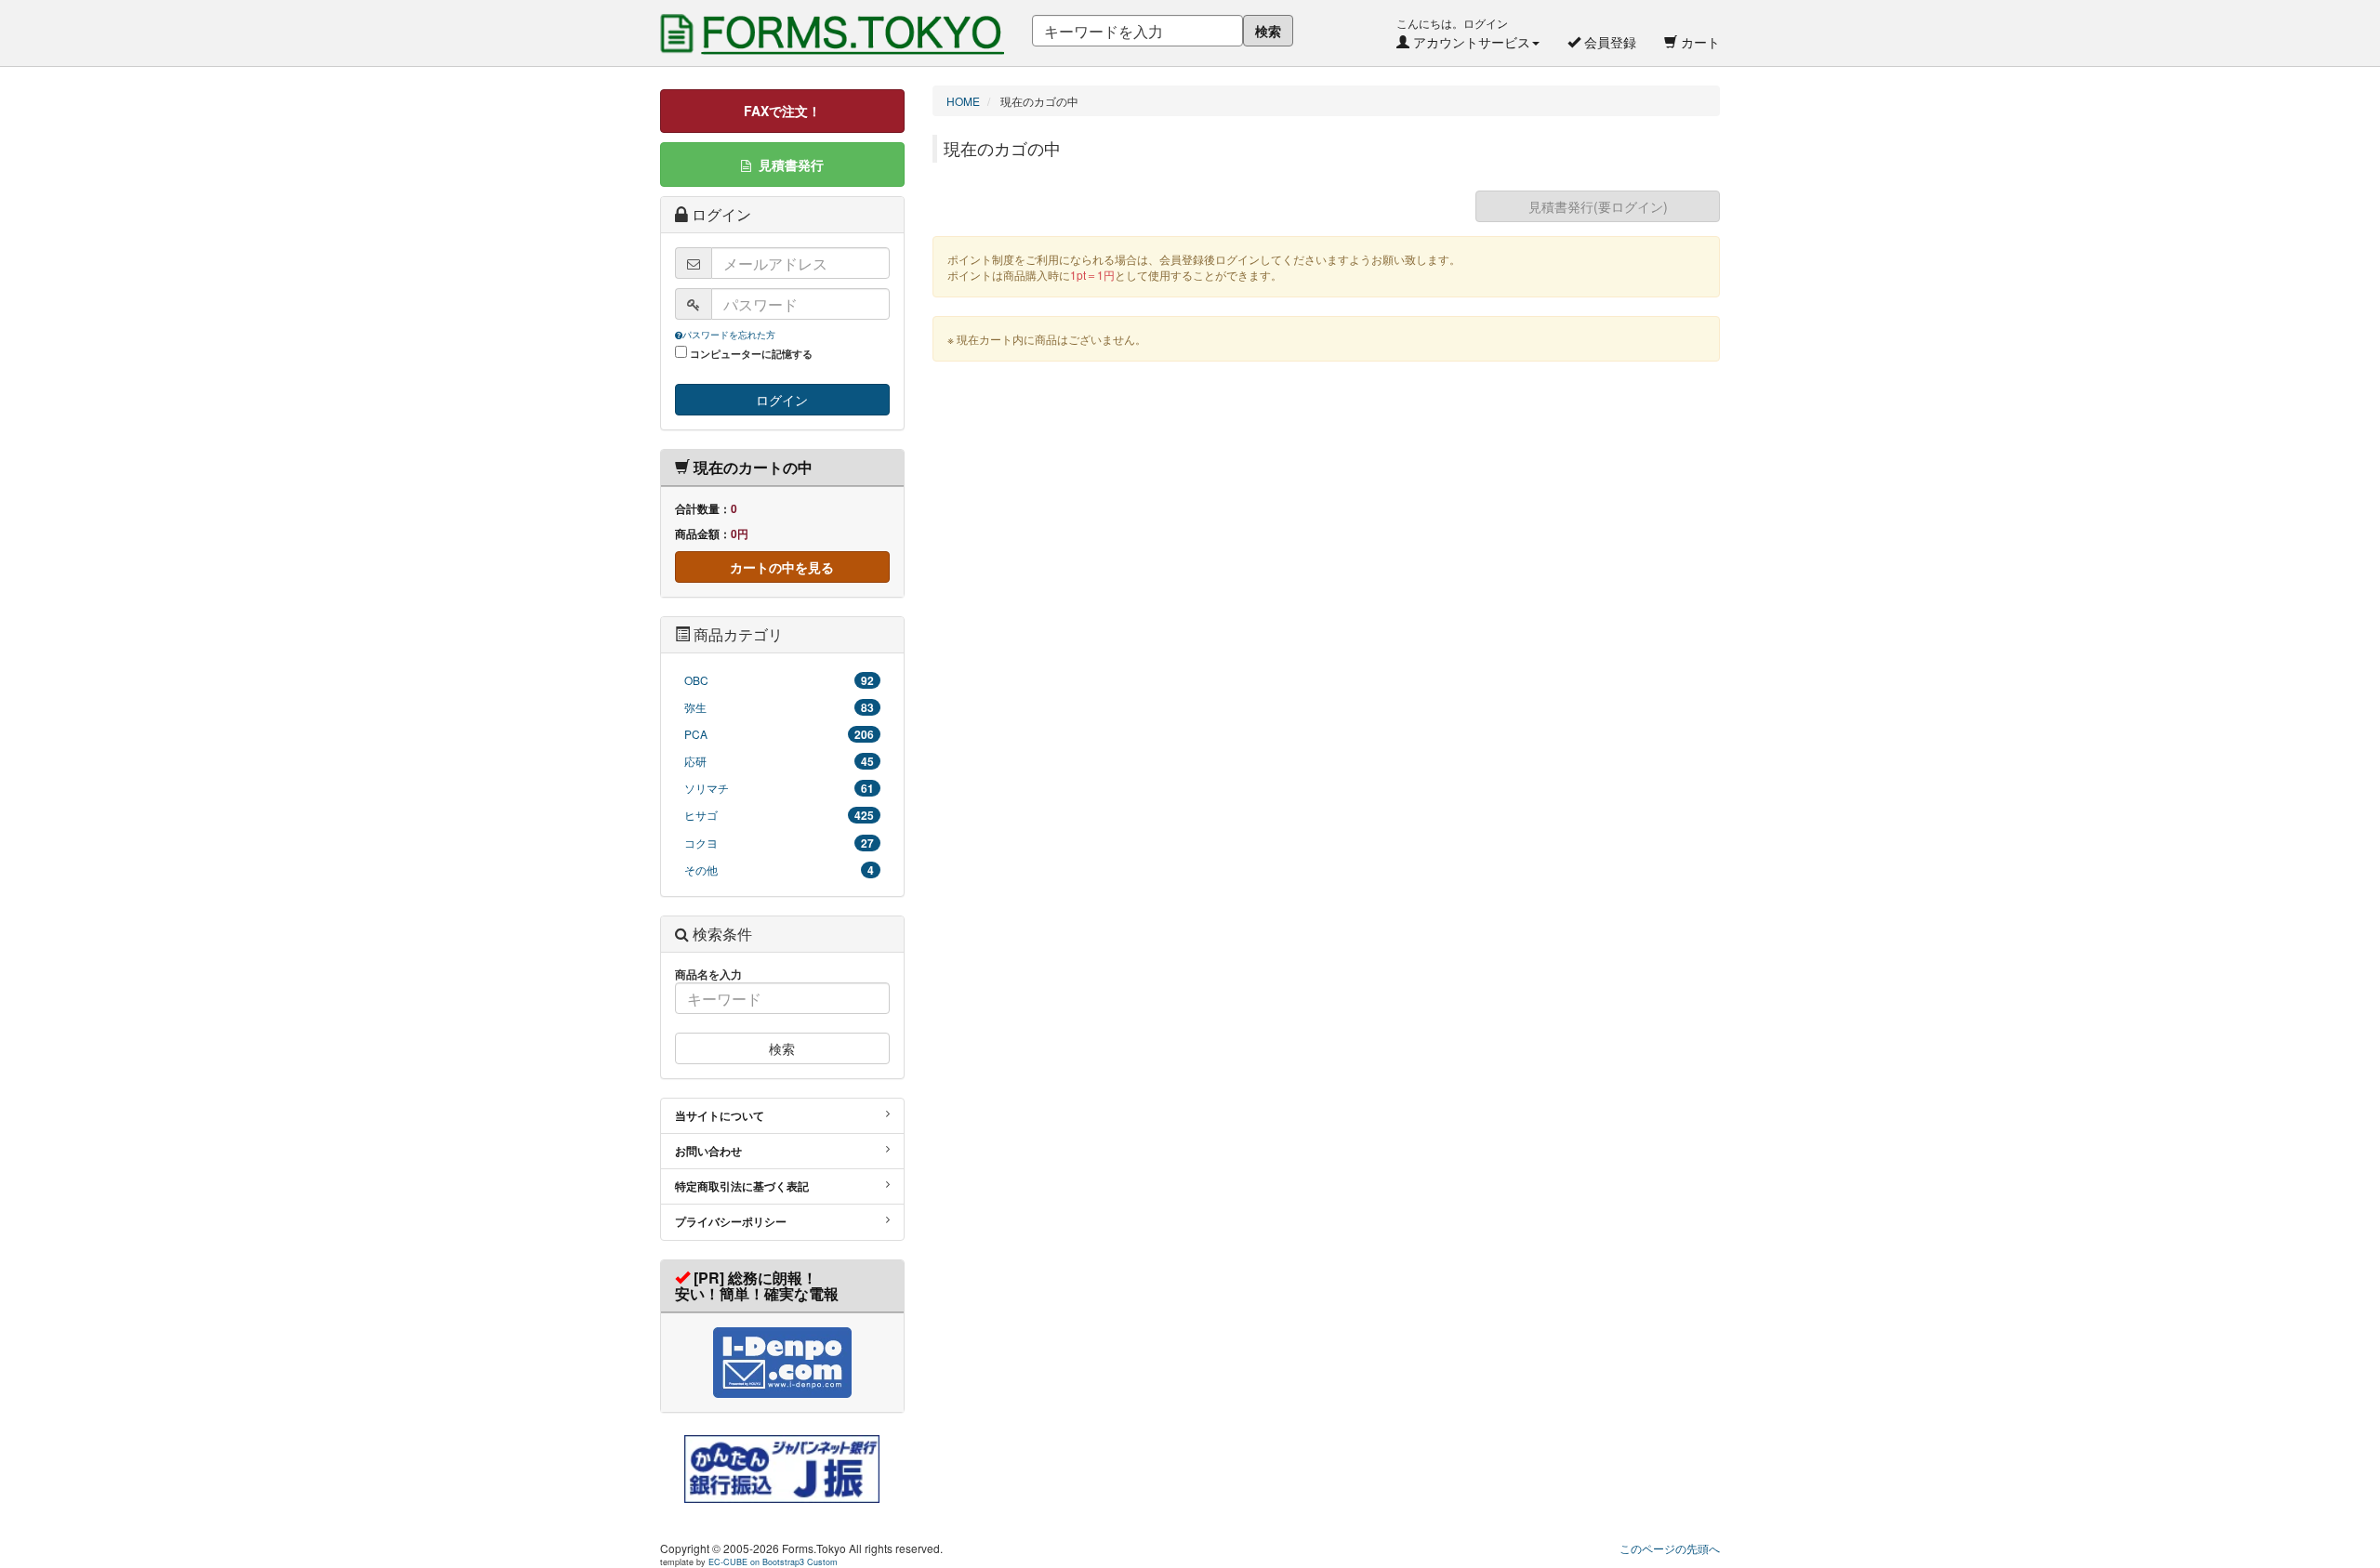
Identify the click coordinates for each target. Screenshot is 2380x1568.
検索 (1268, 31)
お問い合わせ (708, 1151)
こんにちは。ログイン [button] (1463, 33)
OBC (779, 680)
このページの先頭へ (1670, 1548)
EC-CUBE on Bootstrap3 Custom (773, 1562)
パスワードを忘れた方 (729, 335)
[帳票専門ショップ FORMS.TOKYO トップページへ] (832, 14)
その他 (779, 870)
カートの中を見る (782, 567)
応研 (779, 761)
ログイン (782, 400)
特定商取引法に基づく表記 (742, 1186)
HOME (963, 101)
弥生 (779, 707)
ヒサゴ (779, 815)
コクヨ (779, 843)
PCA (779, 734)
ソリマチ (779, 788)
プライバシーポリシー (731, 1221)
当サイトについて (720, 1115)
